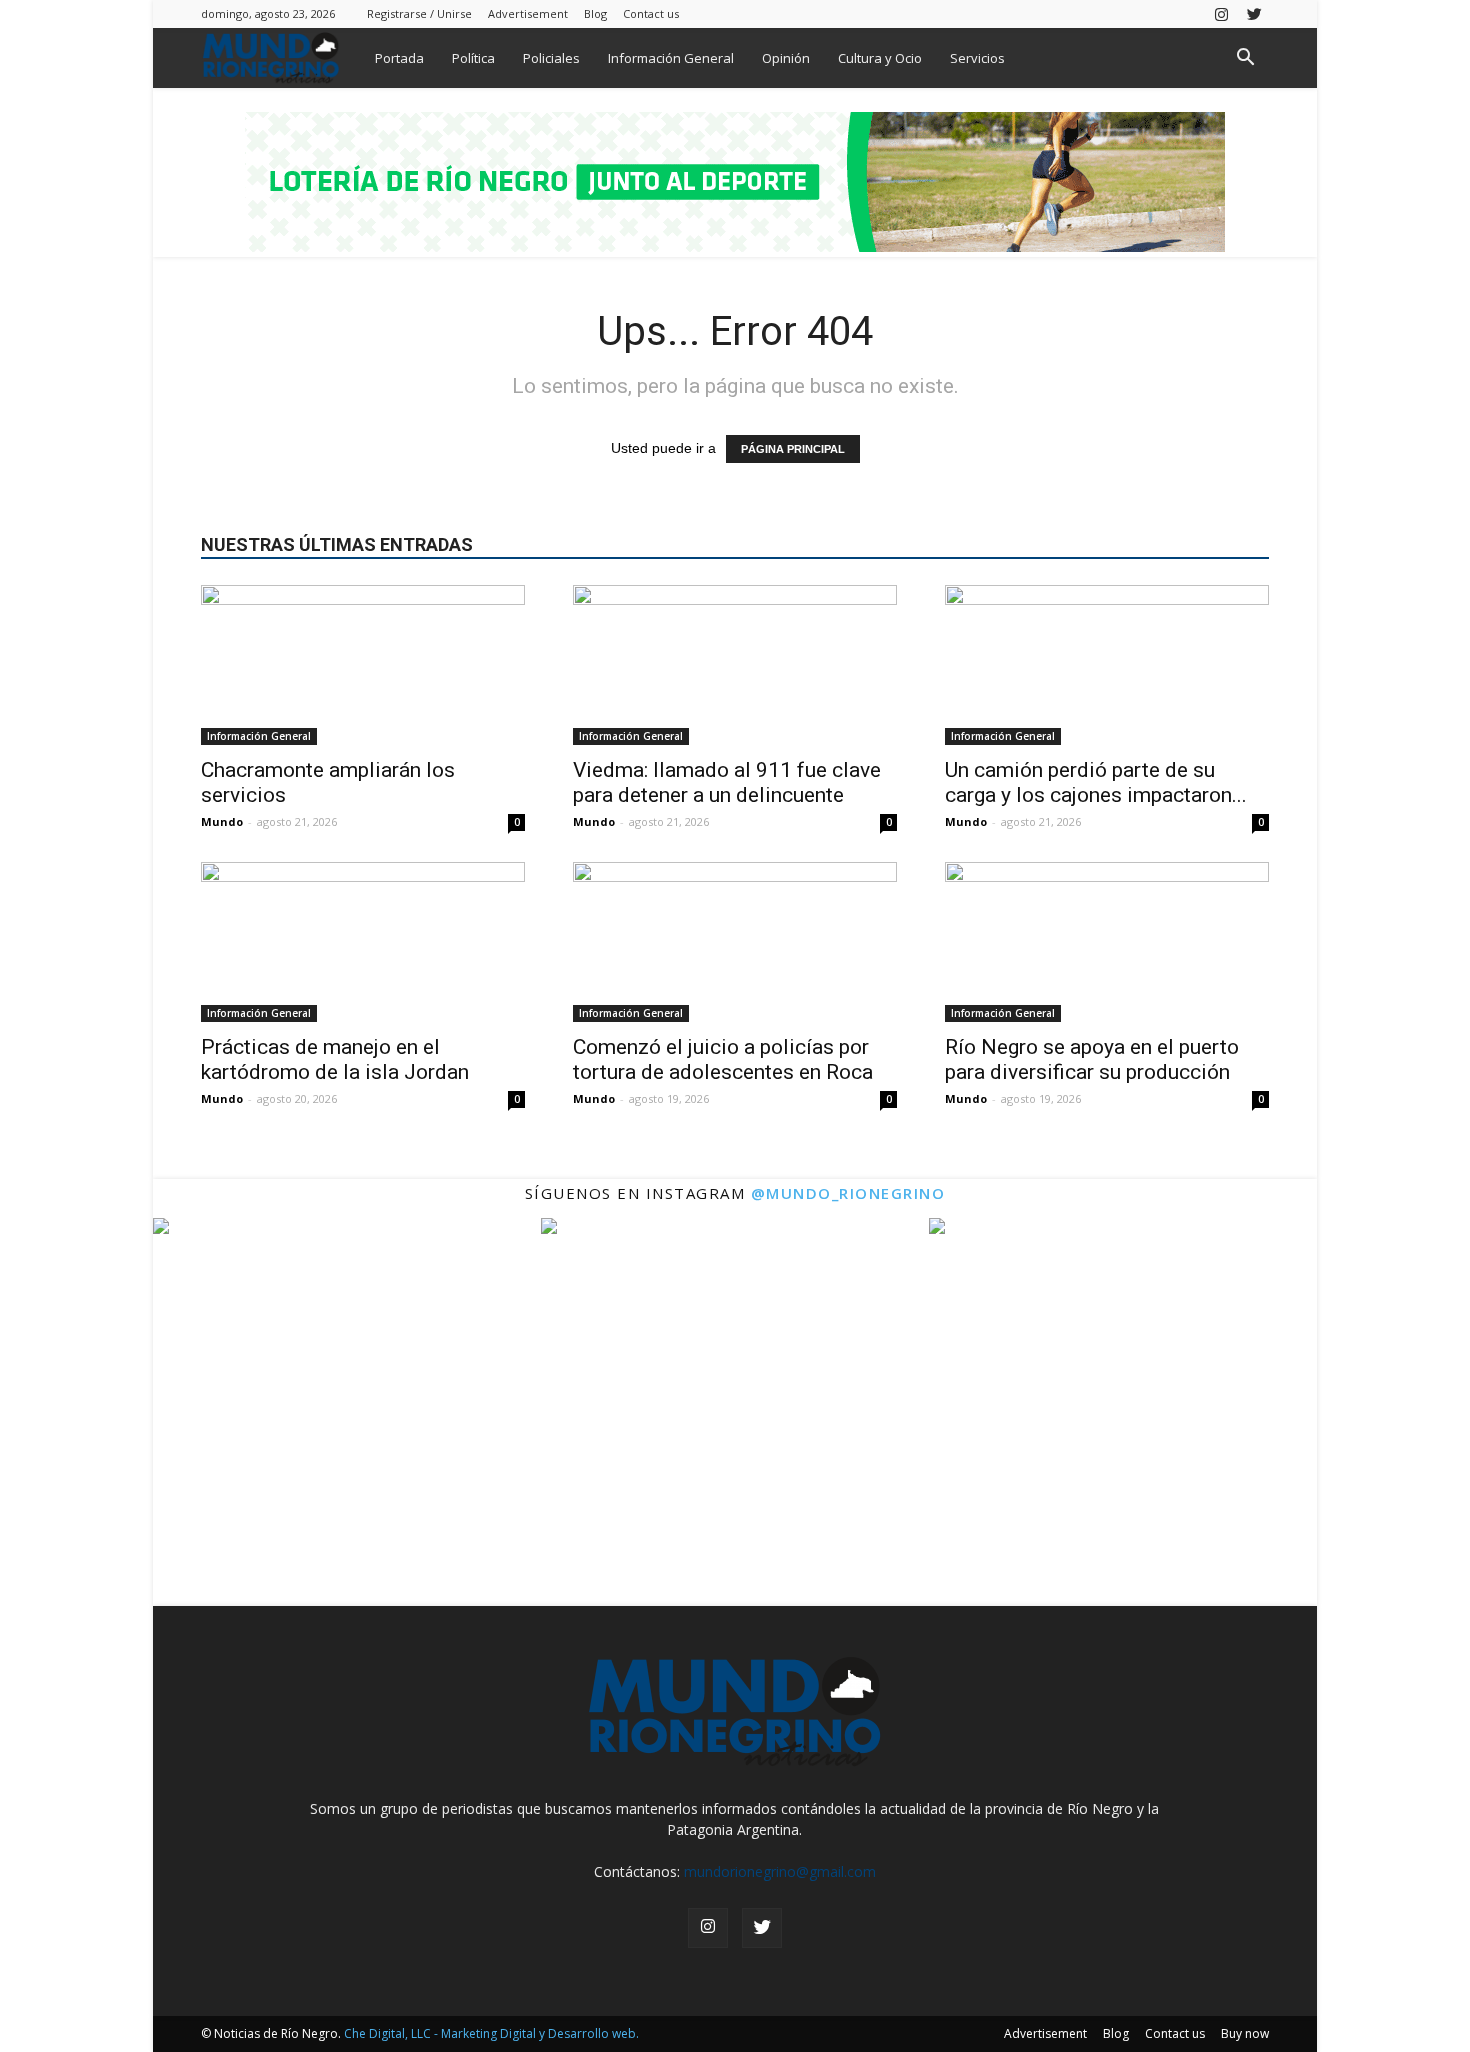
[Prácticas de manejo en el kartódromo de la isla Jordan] (363, 942)
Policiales (551, 58)
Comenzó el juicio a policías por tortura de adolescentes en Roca (723, 1059)
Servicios (977, 58)
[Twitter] (1254, 13)
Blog (595, 13)
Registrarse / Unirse (419, 13)
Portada (399, 58)
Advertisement (528, 13)
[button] (1245, 59)
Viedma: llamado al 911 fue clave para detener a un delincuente (727, 782)
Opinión (786, 58)
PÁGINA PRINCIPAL (793, 449)
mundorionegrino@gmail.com (780, 1871)
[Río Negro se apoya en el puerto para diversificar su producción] (1107, 942)
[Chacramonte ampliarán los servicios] (363, 665)
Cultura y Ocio (880, 58)
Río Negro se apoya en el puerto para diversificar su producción (1092, 1059)
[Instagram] (1221, 13)
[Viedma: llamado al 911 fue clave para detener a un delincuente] (735, 665)
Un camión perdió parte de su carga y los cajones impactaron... (1096, 782)
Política (473, 58)
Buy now (1245, 2033)
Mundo (222, 821)
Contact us (651, 13)
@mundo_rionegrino (848, 1193)
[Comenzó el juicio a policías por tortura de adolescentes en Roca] (735, 942)
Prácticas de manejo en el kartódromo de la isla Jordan (335, 1059)
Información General (671, 58)
